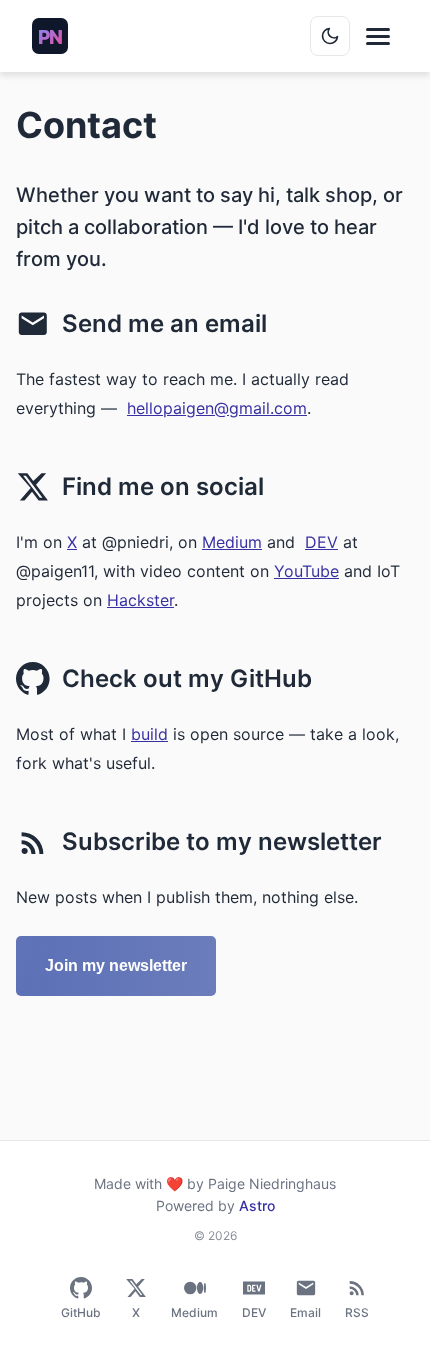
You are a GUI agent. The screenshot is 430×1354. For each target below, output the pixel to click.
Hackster (140, 600)
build (149, 734)
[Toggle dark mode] (330, 36)
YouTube (306, 571)
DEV (321, 542)
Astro (257, 1205)
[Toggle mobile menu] (378, 36)
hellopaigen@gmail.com (217, 408)
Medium (232, 542)
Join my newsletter (116, 965)
